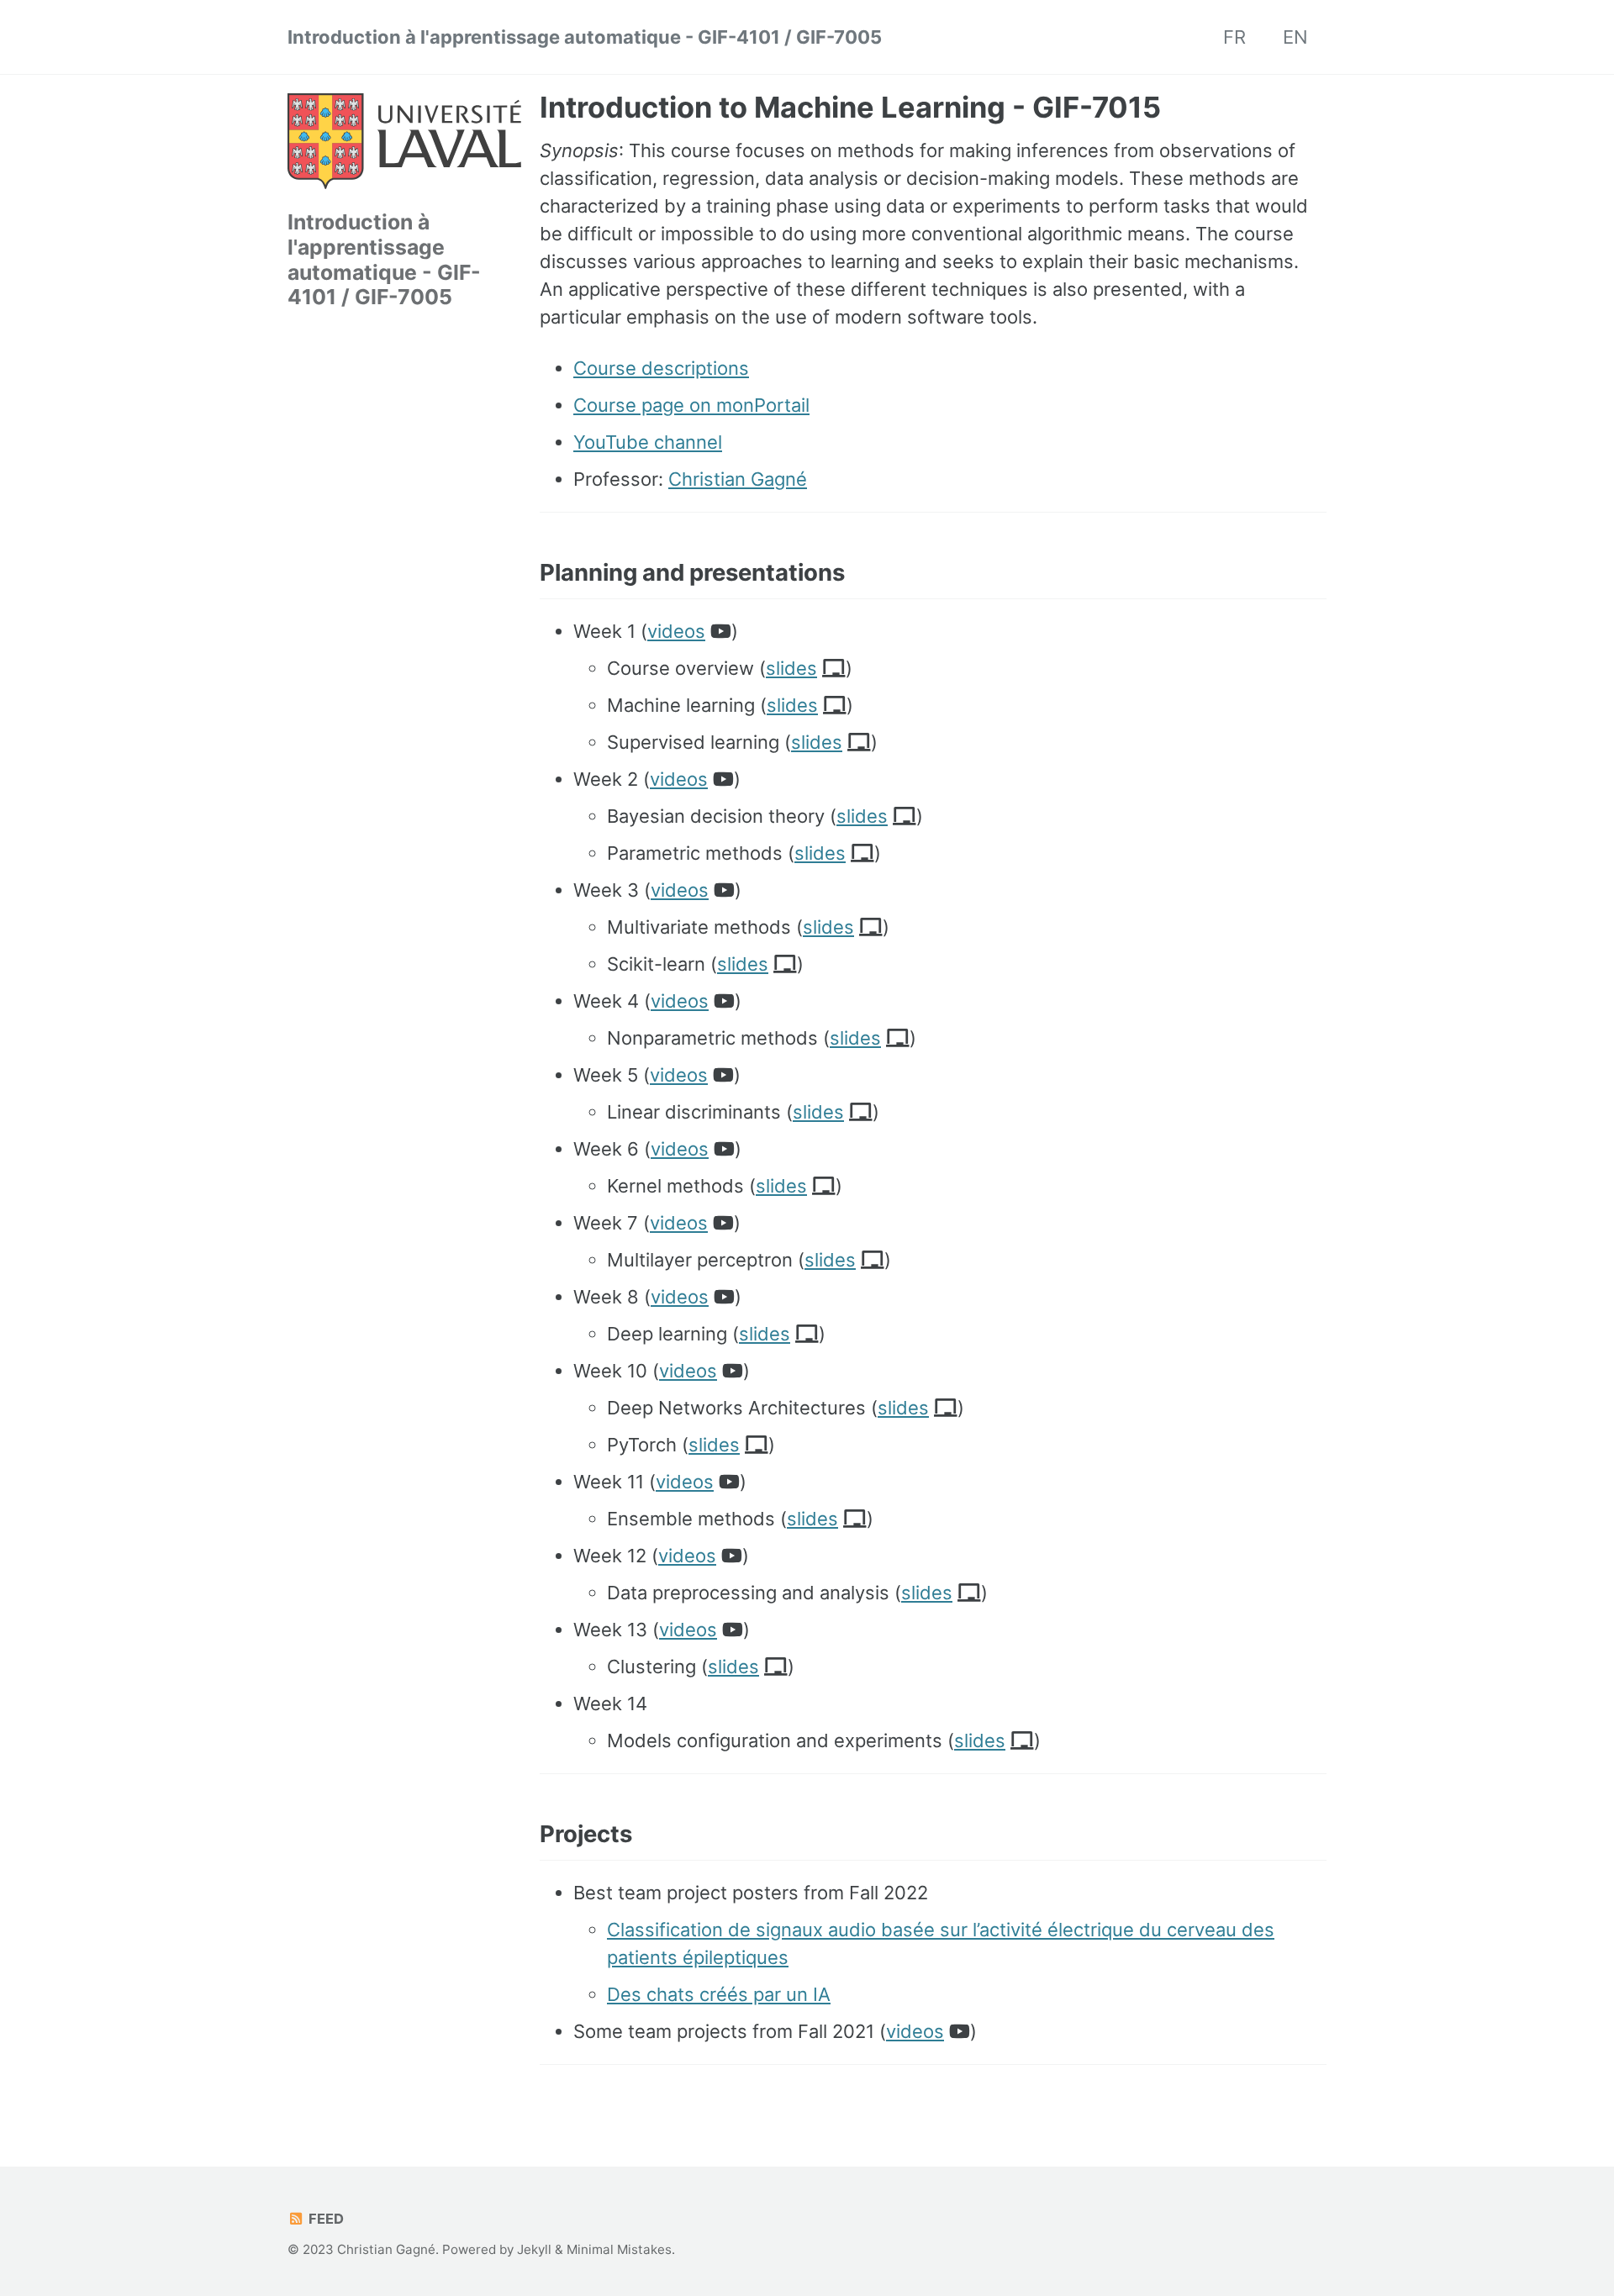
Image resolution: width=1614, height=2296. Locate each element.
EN (1295, 37)
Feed (324, 2219)
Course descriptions (661, 368)
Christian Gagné (738, 479)
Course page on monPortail (691, 405)
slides (791, 668)
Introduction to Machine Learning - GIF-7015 (850, 107)
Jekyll (534, 2249)
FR (1234, 37)
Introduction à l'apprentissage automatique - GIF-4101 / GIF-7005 (585, 37)
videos (676, 631)
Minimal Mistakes (619, 2249)
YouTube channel (648, 442)
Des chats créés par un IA (719, 1994)
